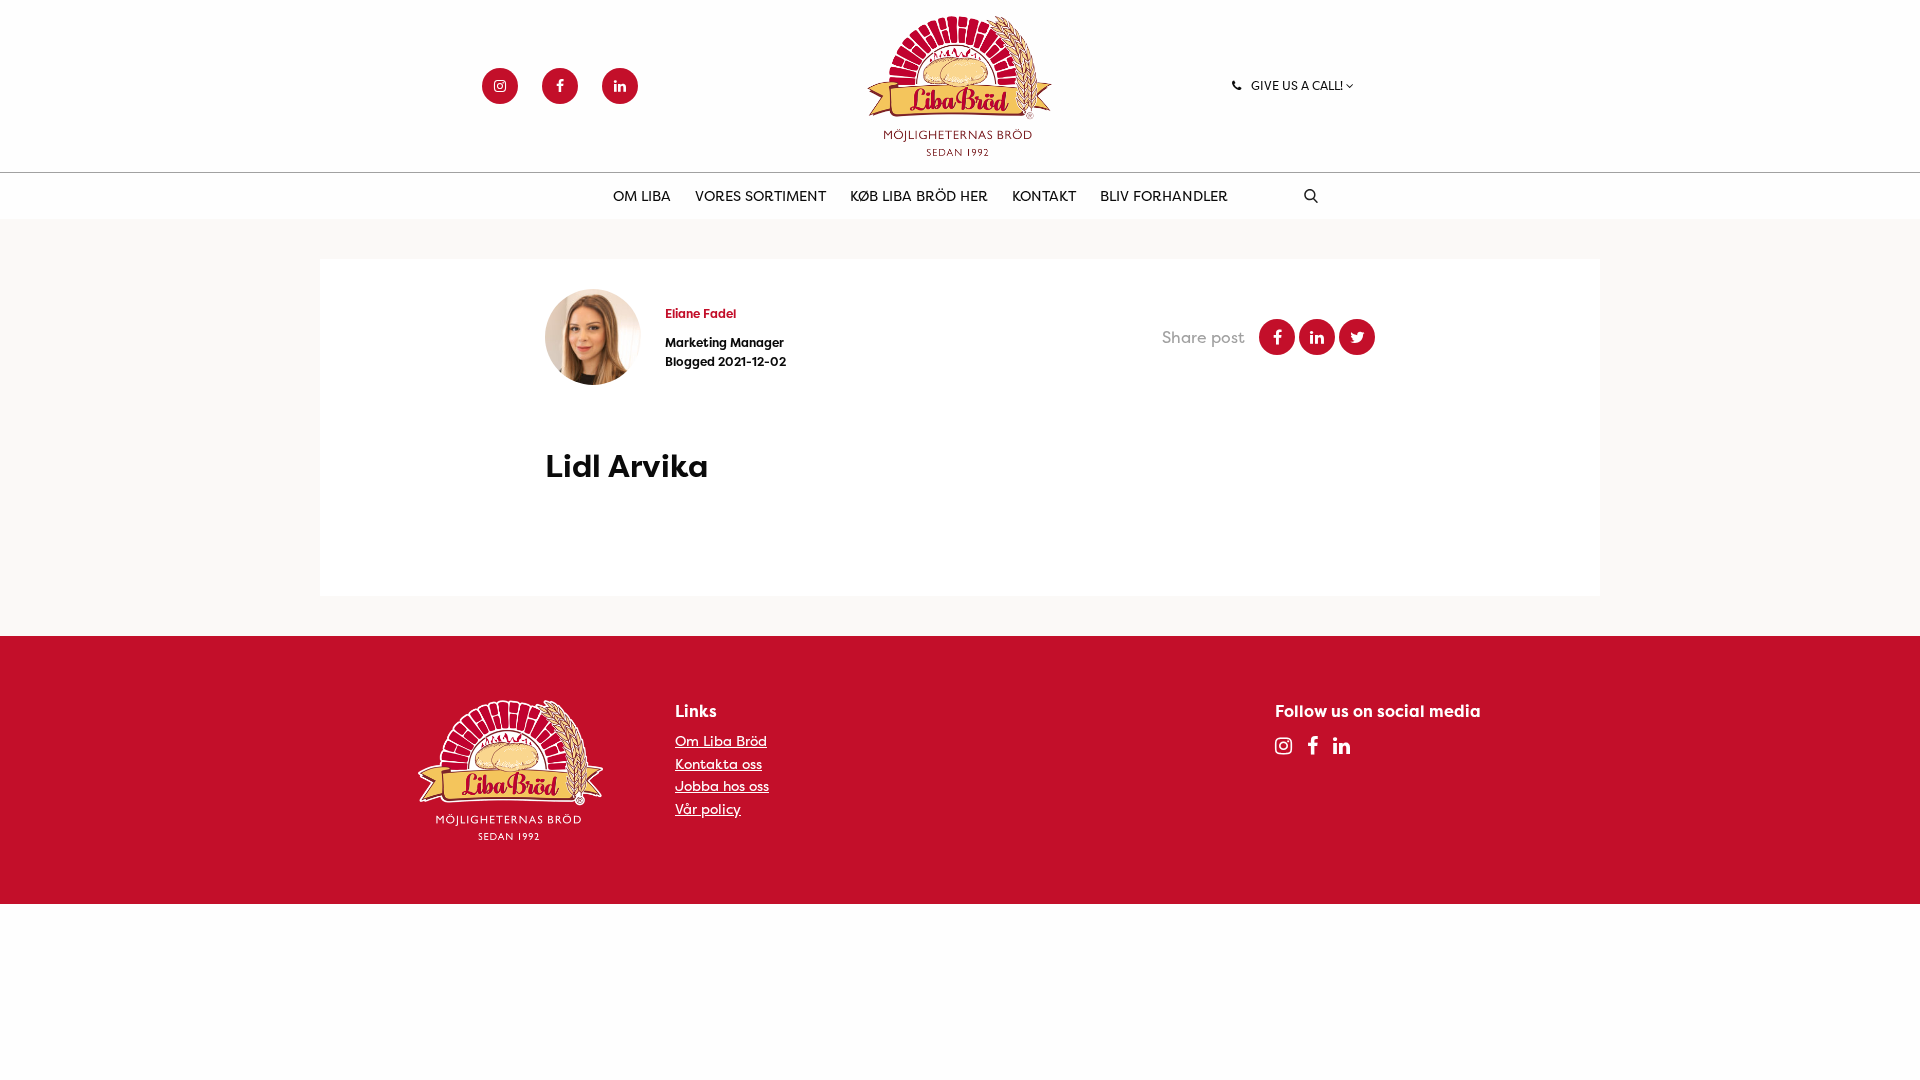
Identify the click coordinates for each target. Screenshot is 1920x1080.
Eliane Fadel (700, 313)
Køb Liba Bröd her (919, 195)
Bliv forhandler (1164, 195)
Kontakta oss (718, 763)
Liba (960, 86)
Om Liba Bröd (721, 740)
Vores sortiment (760, 195)
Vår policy (708, 808)
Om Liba (642, 195)
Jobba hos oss (722, 785)
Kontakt (1044, 195)
